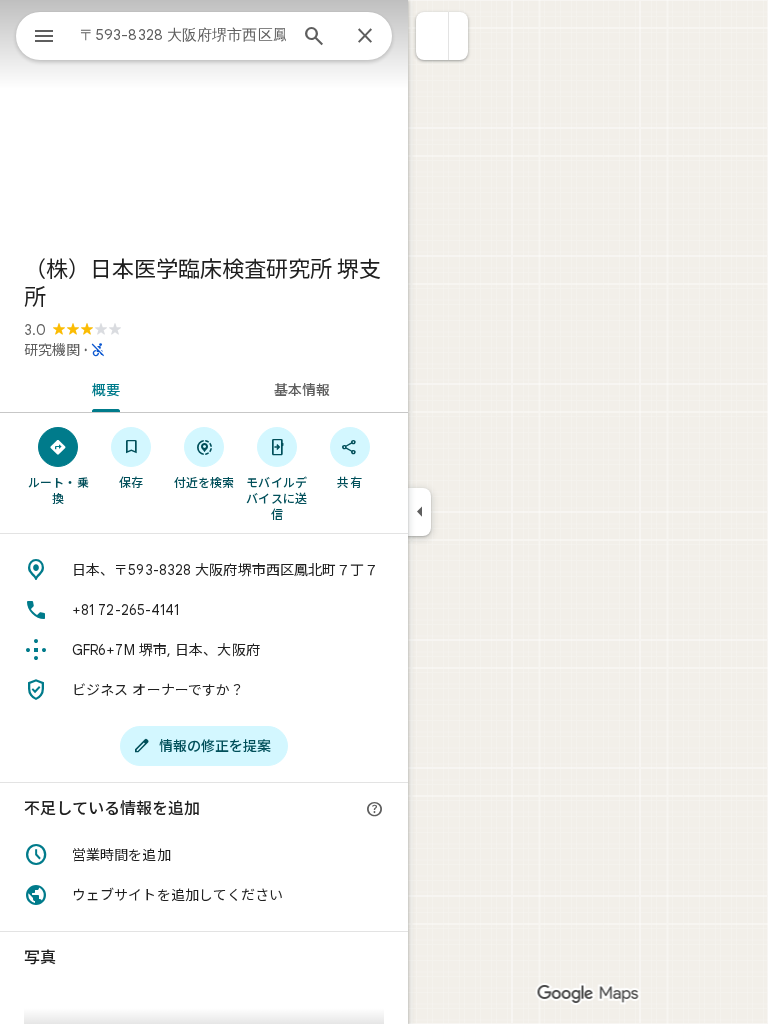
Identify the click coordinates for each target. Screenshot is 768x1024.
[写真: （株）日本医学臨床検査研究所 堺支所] (204, 120)
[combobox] (183, 35)
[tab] (102, 388)
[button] (432, 36)
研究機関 (52, 350)
